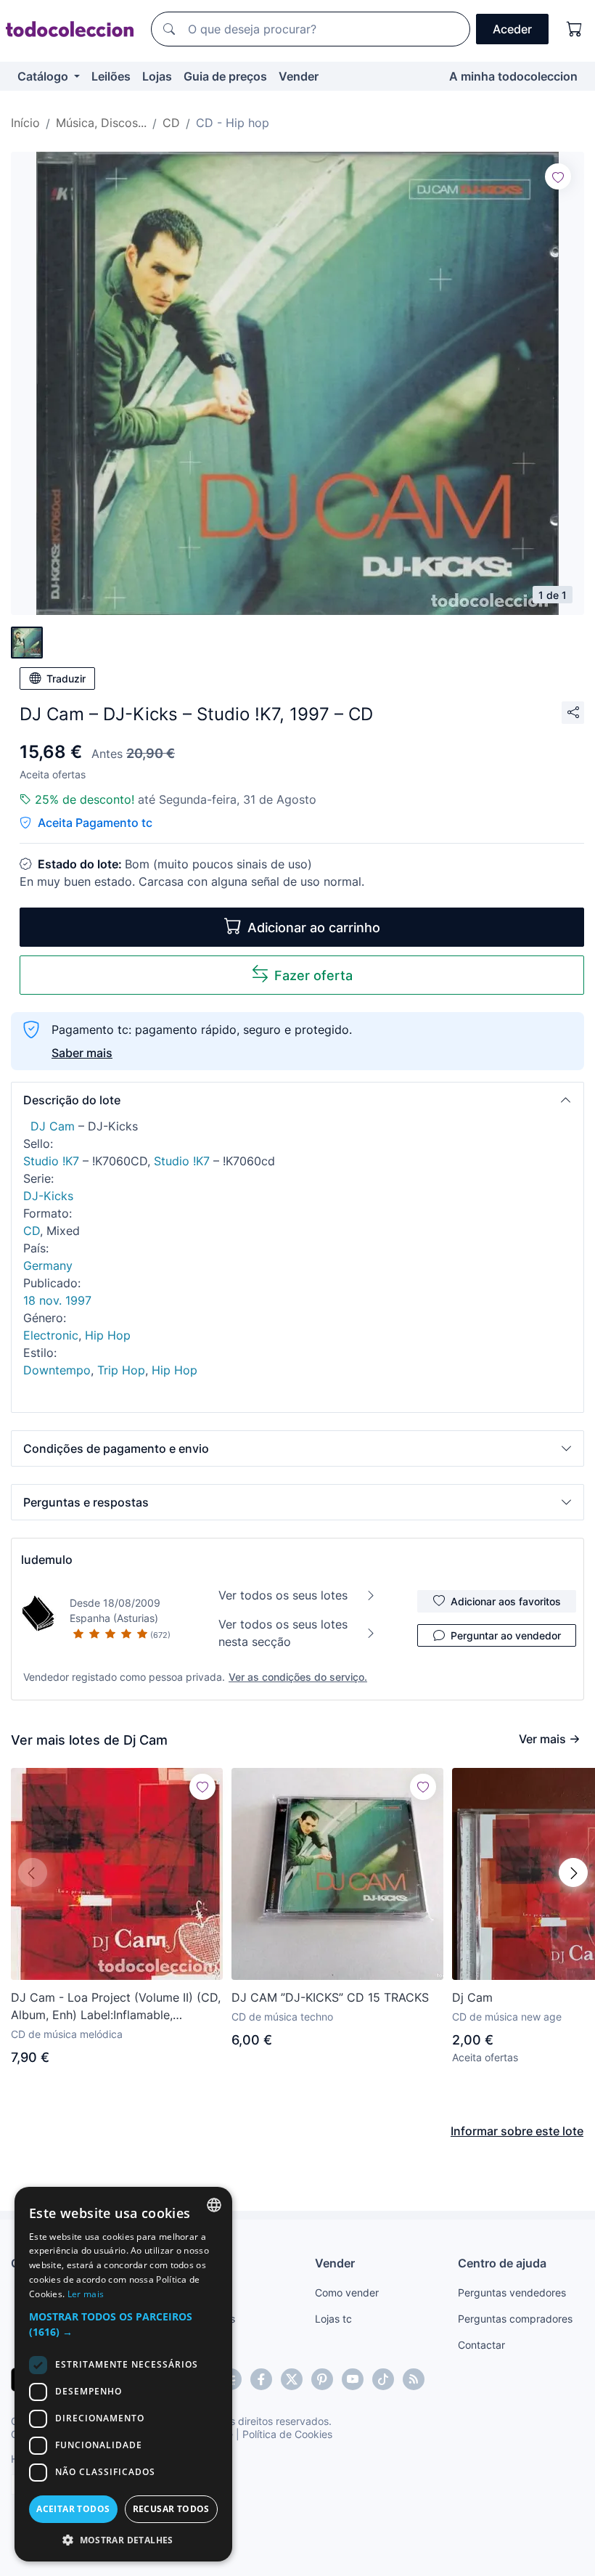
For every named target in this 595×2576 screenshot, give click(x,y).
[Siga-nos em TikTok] (383, 2379)
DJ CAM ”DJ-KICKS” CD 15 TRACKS (330, 1997)
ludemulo (47, 1560)
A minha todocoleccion (513, 76)
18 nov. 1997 (57, 1300)
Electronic (51, 1335)
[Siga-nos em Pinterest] (322, 2379)
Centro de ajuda (502, 2263)
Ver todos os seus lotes (283, 1595)
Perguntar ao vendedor (506, 1635)
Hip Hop (108, 1335)
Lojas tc (333, 2319)
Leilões (111, 76)
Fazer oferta (313, 975)
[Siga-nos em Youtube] (353, 2379)
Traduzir (66, 678)
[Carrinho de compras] (575, 29)
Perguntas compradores (515, 2319)
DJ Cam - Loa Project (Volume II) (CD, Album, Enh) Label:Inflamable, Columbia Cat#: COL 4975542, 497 (116, 2007)
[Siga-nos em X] (292, 2379)
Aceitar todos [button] (73, 2509)
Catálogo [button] (44, 76)
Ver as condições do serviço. (298, 1677)
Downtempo (57, 1370)
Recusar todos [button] (171, 2509)
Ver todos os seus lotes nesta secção (283, 1633)
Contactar (481, 2345)
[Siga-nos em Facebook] (261, 2379)
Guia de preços (225, 76)
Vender (299, 76)
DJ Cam (53, 1126)
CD (32, 1231)
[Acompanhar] (558, 176)
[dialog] (123, 2374)
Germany (48, 1265)
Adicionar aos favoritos (506, 1601)
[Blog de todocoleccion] (414, 2379)
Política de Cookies (287, 2434)
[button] (297, 1100)
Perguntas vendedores (512, 2292)
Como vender (347, 2292)
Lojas (157, 76)
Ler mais (86, 2294)
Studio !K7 (51, 1161)
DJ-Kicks (48, 1196)
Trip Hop (121, 1370)
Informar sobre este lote (517, 2131)
